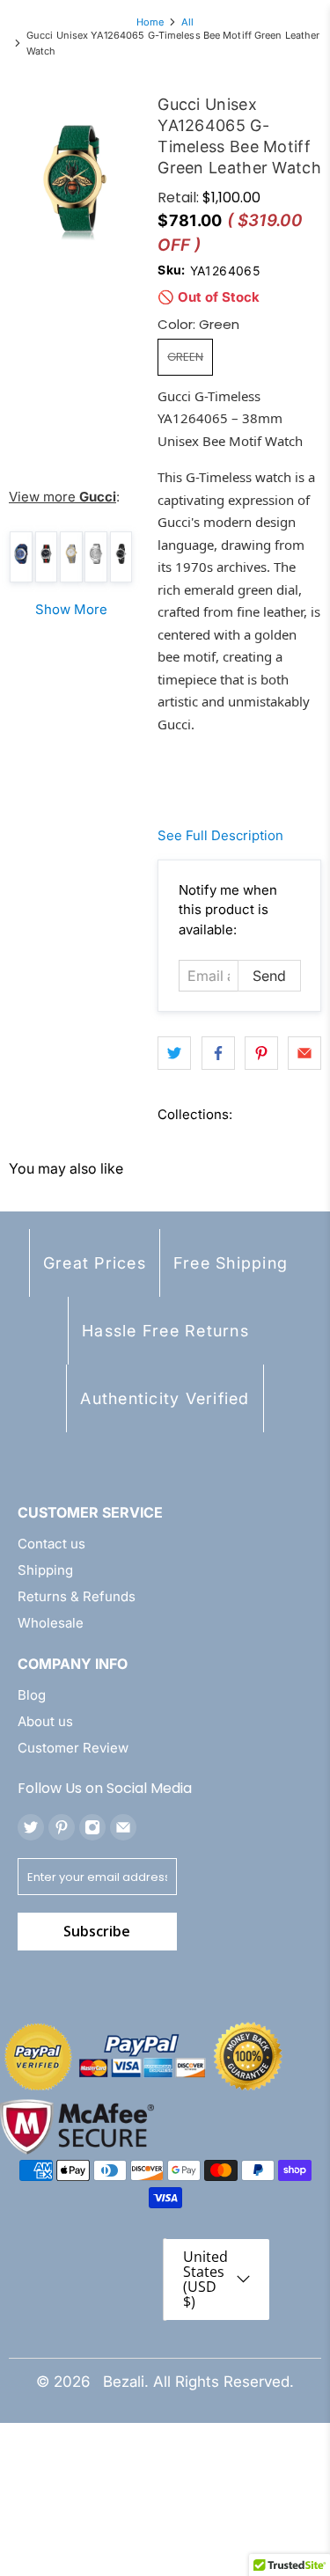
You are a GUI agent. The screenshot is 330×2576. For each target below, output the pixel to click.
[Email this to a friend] (304, 1053)
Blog (32, 1695)
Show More (71, 609)
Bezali (124, 2382)
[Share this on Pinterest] (261, 1053)
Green (185, 357)
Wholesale (51, 1623)
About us (45, 1721)
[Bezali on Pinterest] (62, 1827)
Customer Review (73, 1748)
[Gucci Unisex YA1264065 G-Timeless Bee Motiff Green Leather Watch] (74, 177)
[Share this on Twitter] (174, 1053)
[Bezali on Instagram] (92, 1827)
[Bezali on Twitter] (31, 1827)
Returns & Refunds (77, 1596)
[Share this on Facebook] (218, 1053)
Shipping (45, 1570)
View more (62, 497)
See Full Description (220, 835)
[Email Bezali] (123, 1827)
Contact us (51, 1544)
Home (150, 22)
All (187, 22)
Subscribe (97, 1931)
